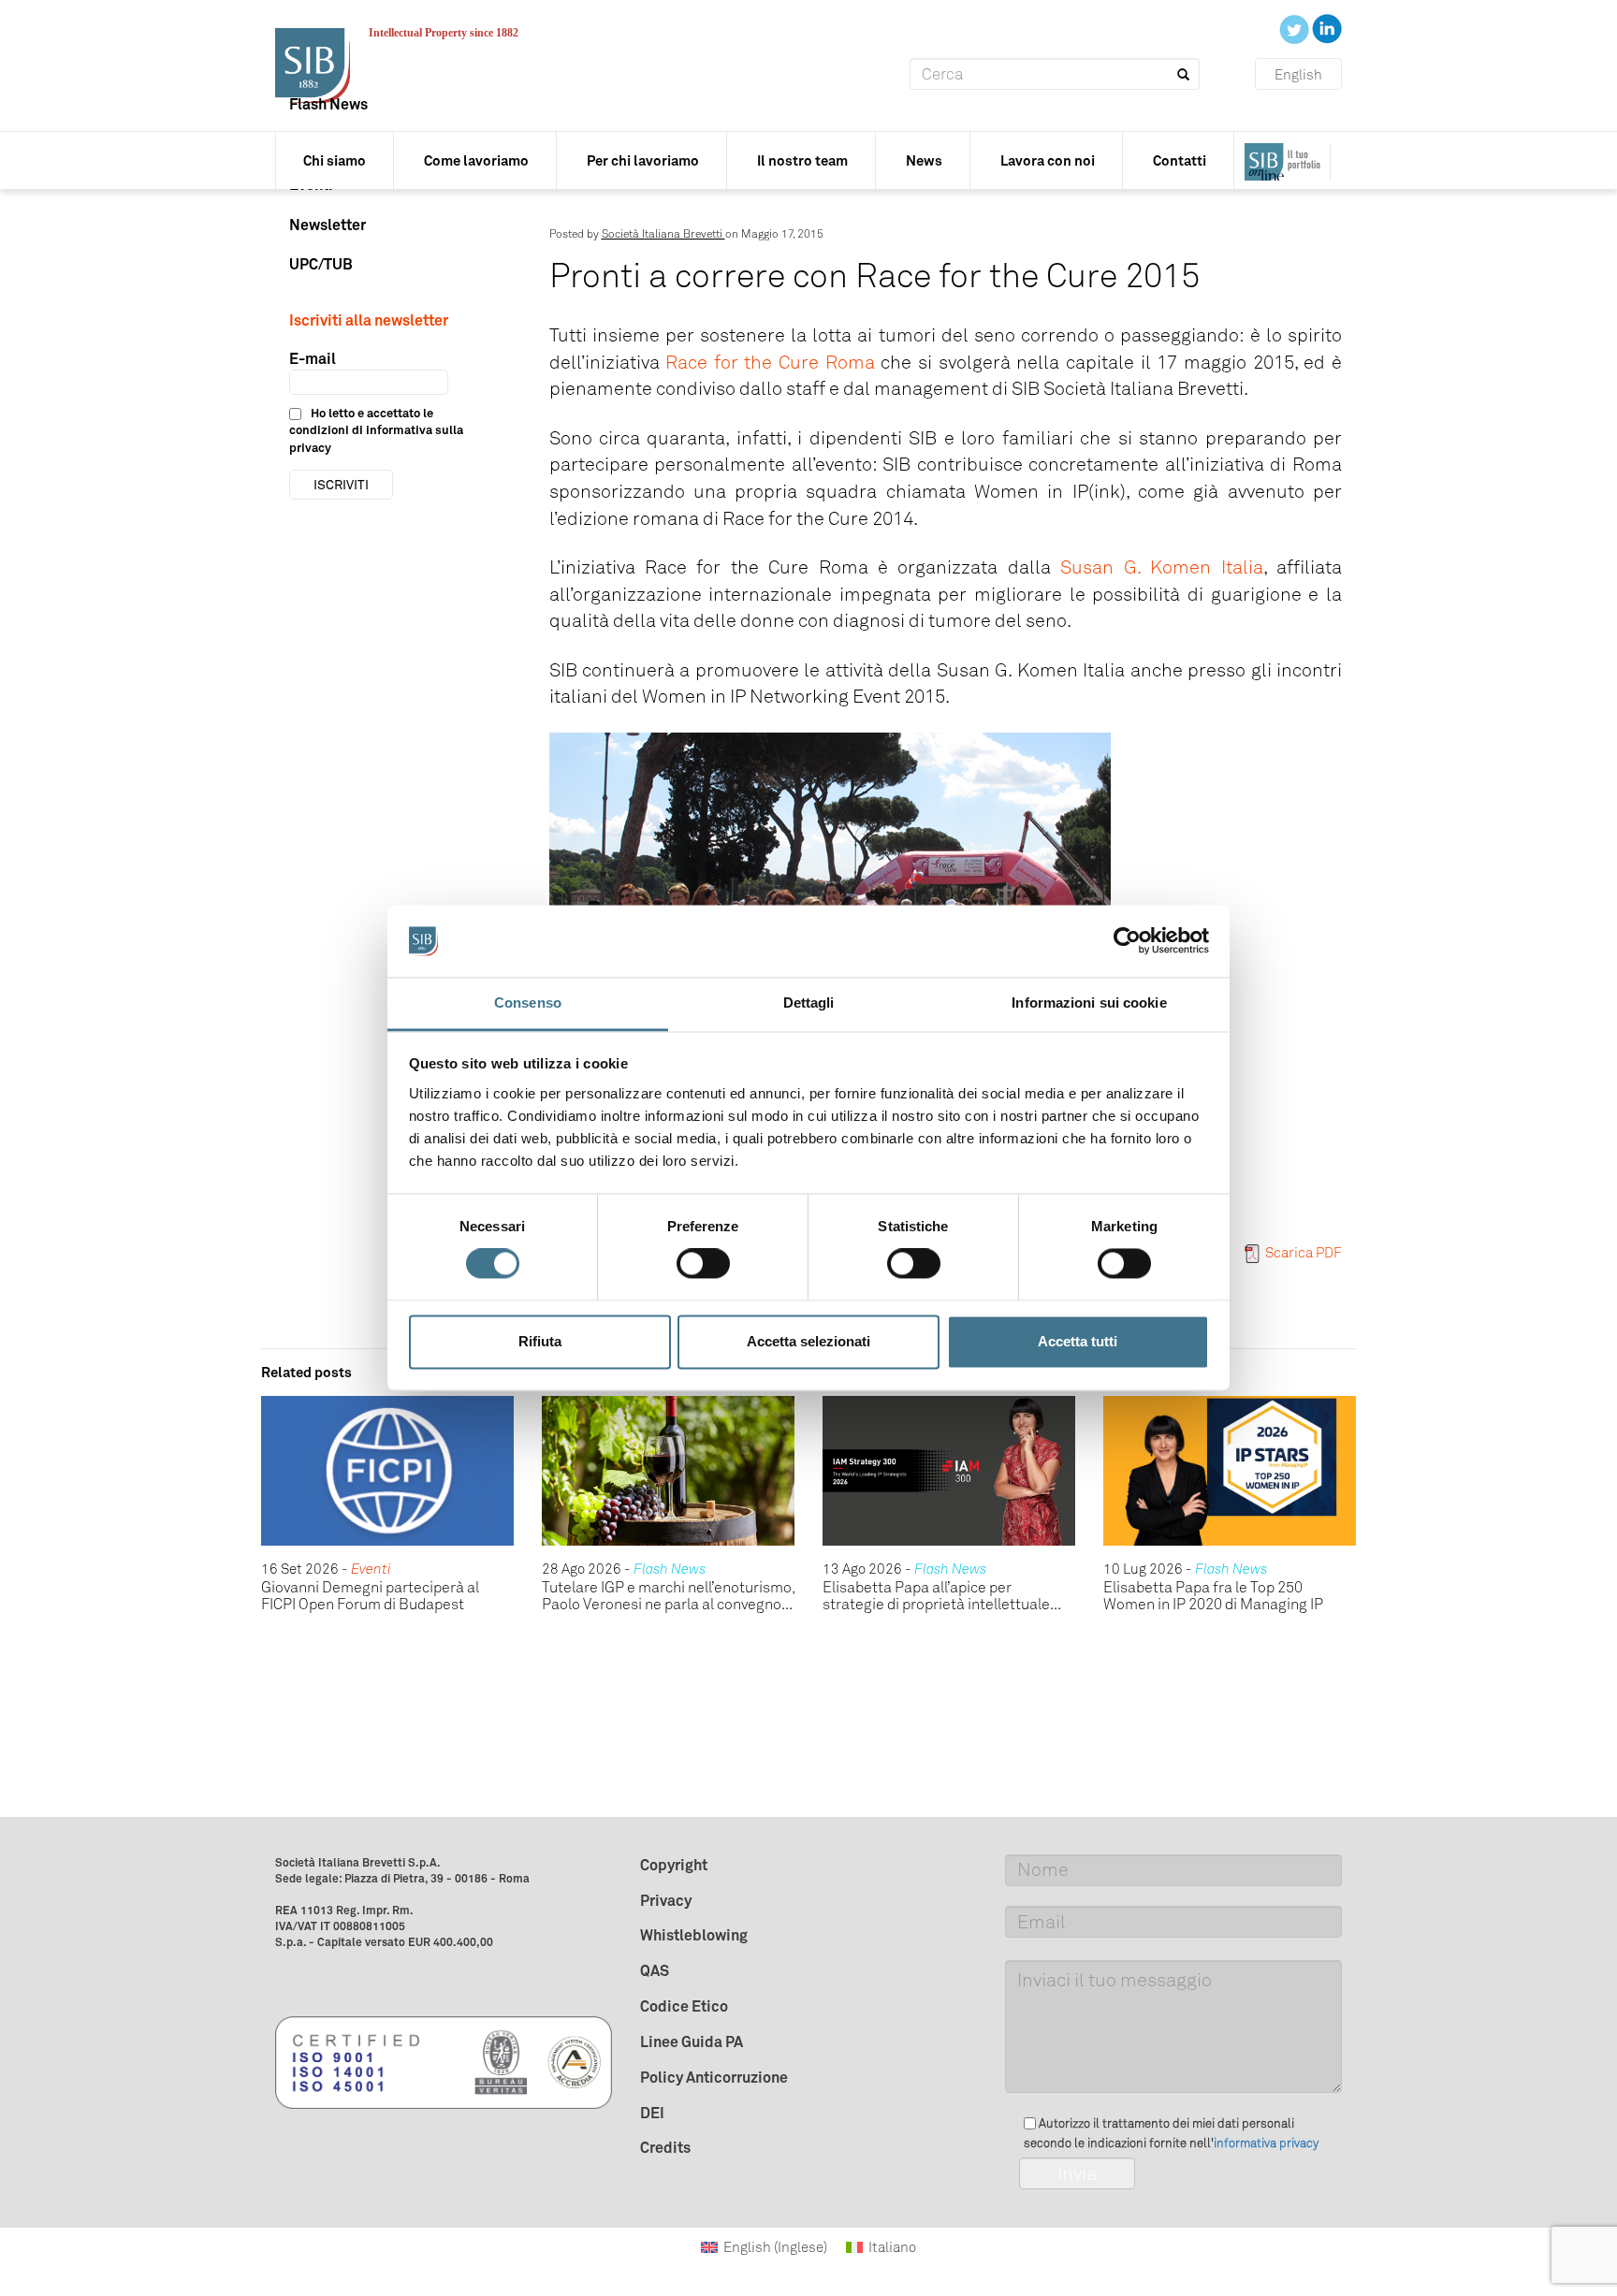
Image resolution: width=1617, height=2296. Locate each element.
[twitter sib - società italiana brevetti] (1296, 28)
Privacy (666, 1900)
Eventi (371, 1569)
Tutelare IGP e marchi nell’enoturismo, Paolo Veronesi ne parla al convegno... (668, 1596)
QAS (655, 1970)
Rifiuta (540, 1341)
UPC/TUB (321, 264)
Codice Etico (684, 2006)
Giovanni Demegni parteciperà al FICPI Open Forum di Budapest (370, 1596)
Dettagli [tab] (809, 1003)
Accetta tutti (1078, 1341)
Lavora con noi (1048, 160)
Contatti (1180, 160)
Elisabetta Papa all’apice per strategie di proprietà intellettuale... (942, 1596)
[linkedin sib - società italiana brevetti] (1327, 28)
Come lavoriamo (476, 160)
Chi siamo (335, 160)
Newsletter (328, 225)
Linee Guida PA (692, 2042)
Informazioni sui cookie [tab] (1089, 1003)
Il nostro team (802, 160)
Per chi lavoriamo (643, 160)
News (924, 160)
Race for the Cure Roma (770, 362)
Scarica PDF (1304, 1253)
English (1298, 75)
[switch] (703, 1264)
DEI (652, 2113)
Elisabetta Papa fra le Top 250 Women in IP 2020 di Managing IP (1213, 1596)
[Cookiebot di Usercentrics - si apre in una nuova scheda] (1127, 941)
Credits (665, 2147)
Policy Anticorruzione (714, 2077)
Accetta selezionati (808, 1341)
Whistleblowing (694, 1935)
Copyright (674, 1865)
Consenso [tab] (528, 1003)
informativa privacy (1266, 2143)
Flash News (328, 104)
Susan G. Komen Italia (1161, 567)
